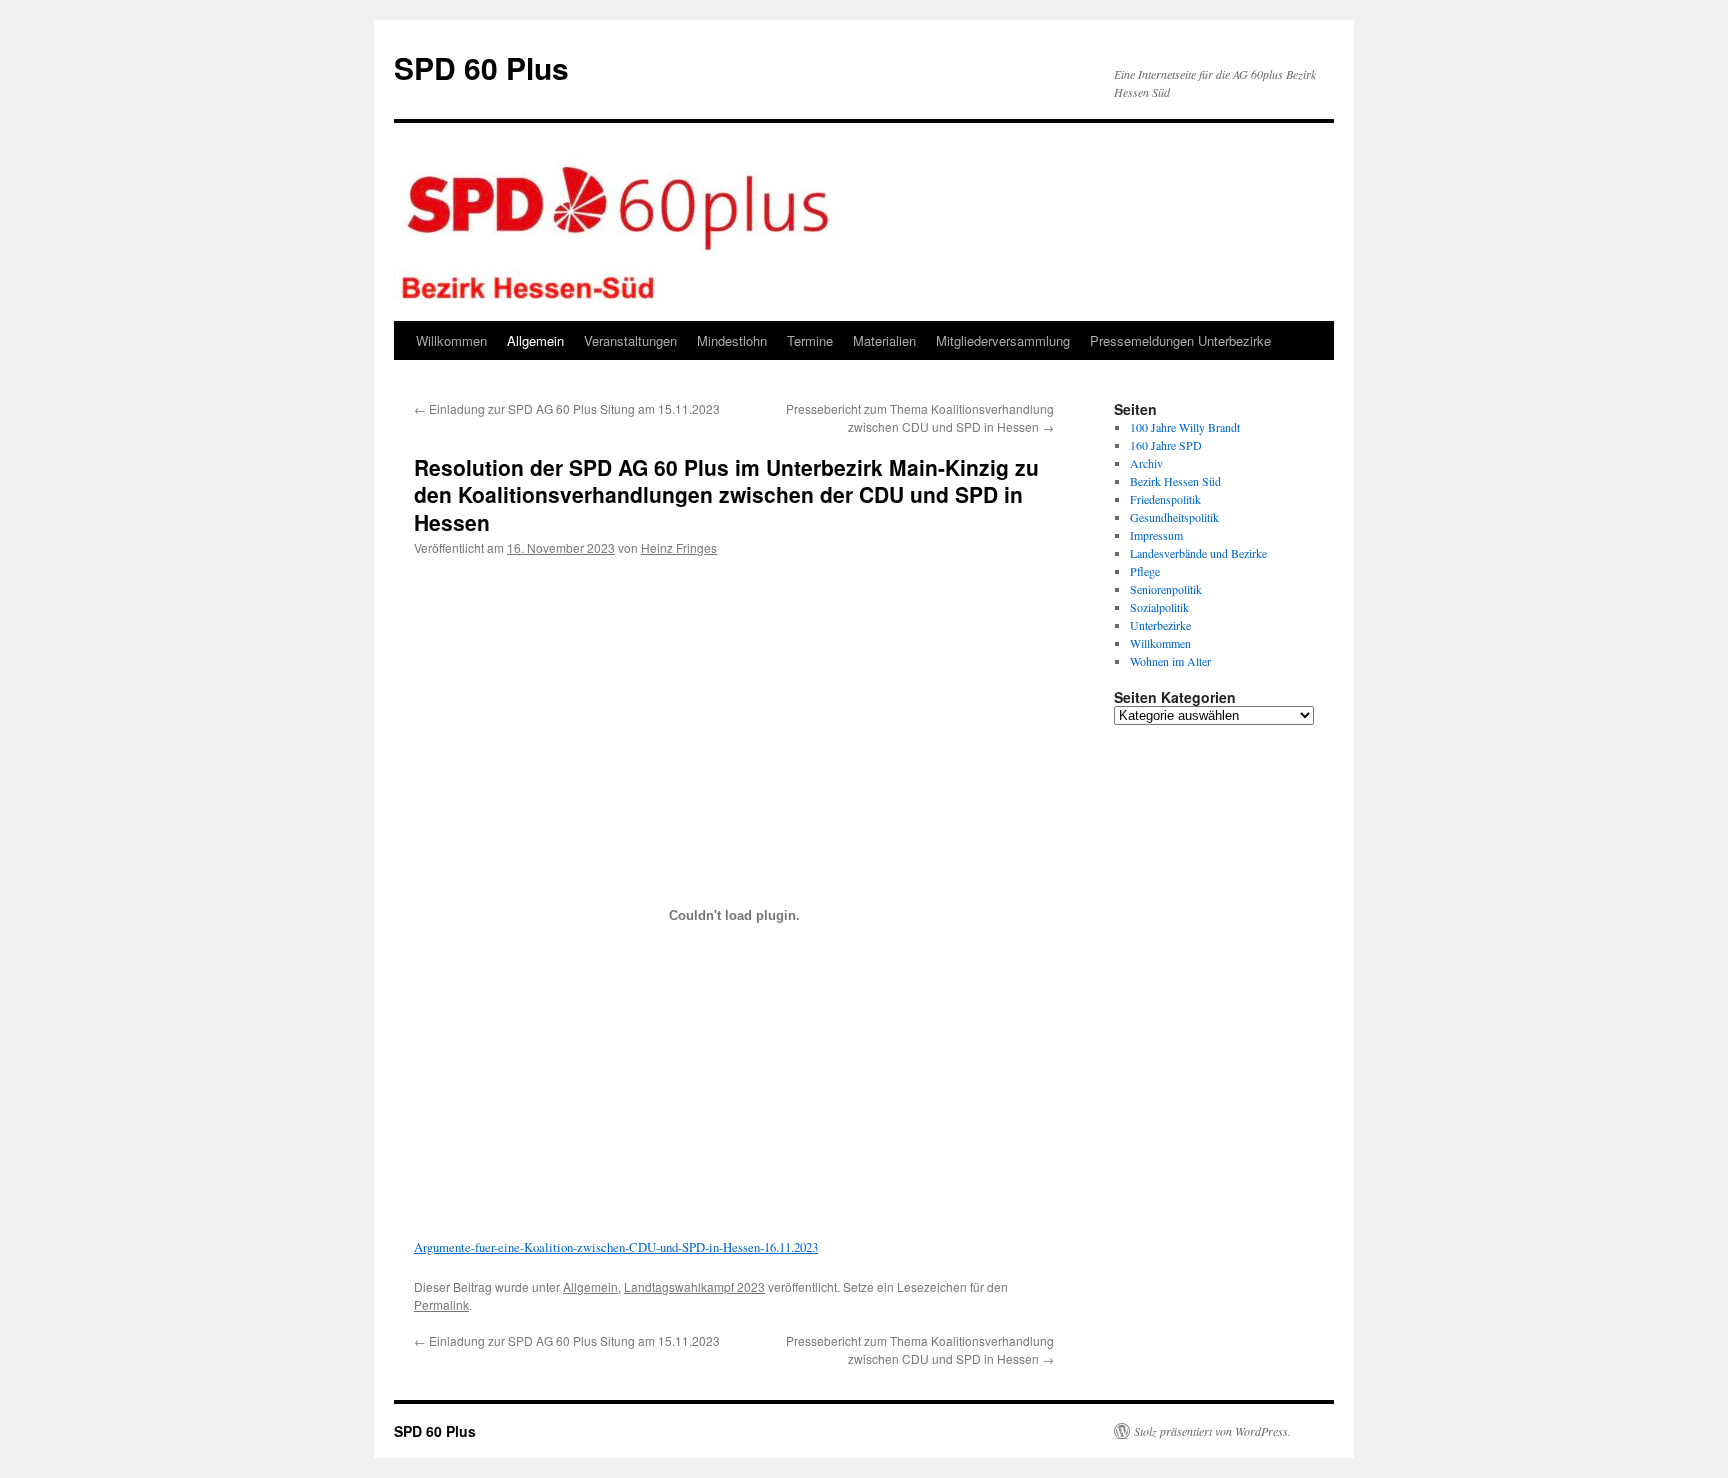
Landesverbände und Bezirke (1198, 553)
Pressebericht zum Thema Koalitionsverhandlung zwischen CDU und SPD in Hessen (920, 417)
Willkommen (451, 340)
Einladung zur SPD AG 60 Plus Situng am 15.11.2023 (567, 408)
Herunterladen (463, 584)
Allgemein (535, 340)
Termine (810, 340)
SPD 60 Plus (481, 67)
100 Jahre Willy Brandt (1185, 427)
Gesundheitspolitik (1174, 517)
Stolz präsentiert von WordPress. (1212, 1431)
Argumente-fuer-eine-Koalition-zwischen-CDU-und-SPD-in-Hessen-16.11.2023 (616, 1247)
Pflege (1145, 571)
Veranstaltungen (630, 340)
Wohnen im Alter (1170, 661)
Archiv (1146, 463)
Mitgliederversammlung (1003, 340)
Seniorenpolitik (1166, 589)
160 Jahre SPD (1166, 445)
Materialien (884, 340)
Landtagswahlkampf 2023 (694, 1286)
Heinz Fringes (679, 547)
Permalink (441, 1304)
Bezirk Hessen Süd (1175, 481)
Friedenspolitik (1165, 499)
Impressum (1156, 535)
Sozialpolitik (1159, 607)
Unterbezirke (1160, 625)
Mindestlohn (732, 340)
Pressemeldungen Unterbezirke (1180, 340)
